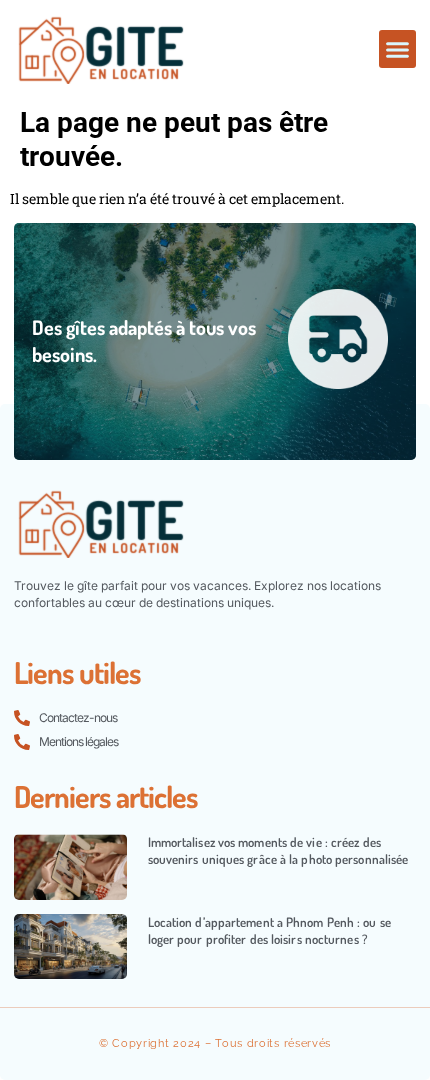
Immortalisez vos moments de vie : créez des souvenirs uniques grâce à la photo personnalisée (278, 850)
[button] (398, 49)
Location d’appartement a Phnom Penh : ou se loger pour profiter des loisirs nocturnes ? (269, 930)
